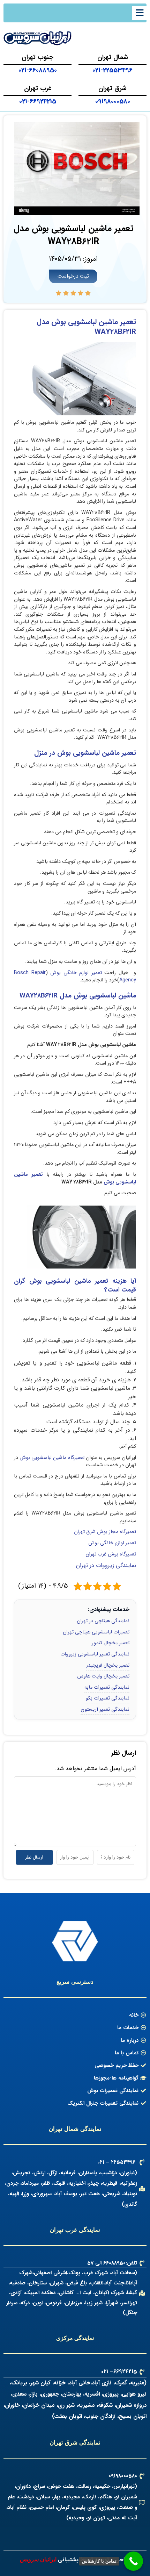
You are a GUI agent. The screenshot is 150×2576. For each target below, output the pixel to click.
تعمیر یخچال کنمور (111, 1643)
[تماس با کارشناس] (133, 2561)
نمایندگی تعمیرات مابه (107, 1687)
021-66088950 (38, 70)
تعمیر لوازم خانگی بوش (77, 973)
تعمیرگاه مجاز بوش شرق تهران (105, 1532)
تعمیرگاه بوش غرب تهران (110, 1554)
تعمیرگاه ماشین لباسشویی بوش (52, 1458)
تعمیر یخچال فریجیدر (108, 1665)
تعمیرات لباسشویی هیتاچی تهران (96, 1632)
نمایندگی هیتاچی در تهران (103, 1621)
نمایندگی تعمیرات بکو (107, 1698)
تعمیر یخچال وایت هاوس (103, 1676)
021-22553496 (112, 70)
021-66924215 (38, 101)
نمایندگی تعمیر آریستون (105, 1709)
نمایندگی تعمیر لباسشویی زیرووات (95, 1654)
